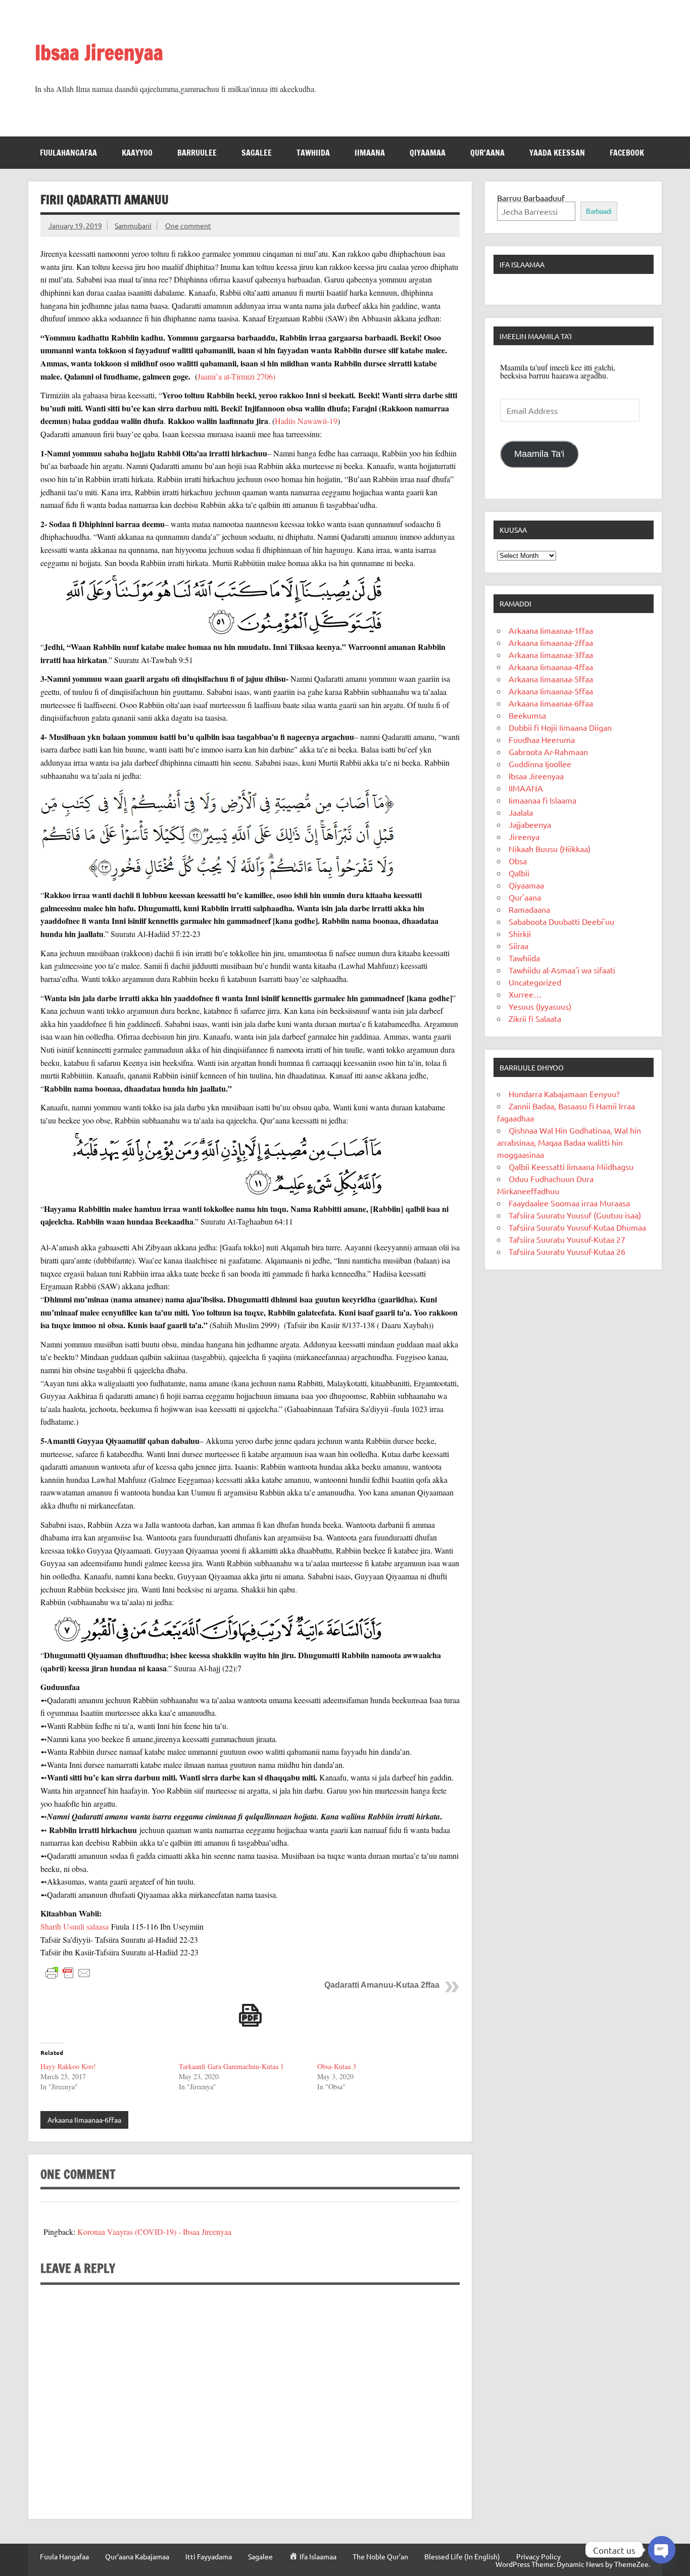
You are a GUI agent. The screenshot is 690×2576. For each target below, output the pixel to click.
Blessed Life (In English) (462, 2556)
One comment (188, 225)
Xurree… (525, 994)
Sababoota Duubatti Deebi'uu (561, 921)
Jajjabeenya (530, 824)
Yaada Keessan (557, 153)
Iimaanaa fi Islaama (543, 800)
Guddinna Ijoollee (540, 764)
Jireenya (524, 836)
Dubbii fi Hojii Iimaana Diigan (560, 727)
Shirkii (520, 933)
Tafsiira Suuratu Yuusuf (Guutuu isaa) (575, 1215)
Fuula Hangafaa (64, 2556)
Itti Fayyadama (209, 2556)
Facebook (627, 153)
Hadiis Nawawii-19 (306, 421)
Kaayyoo (137, 153)
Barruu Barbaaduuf (531, 198)
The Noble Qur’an (380, 2556)
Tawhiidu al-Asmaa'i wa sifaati (562, 970)
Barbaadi (599, 212)
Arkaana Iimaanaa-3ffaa (551, 654)
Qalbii (519, 873)
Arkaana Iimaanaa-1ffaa (551, 630)
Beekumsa (527, 715)
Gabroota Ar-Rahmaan (548, 752)
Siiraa (519, 946)
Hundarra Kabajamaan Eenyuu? (564, 1094)
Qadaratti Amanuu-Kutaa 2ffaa (382, 1985)
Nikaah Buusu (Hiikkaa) (550, 849)
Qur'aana (525, 897)
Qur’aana (487, 153)
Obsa (518, 861)
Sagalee (257, 153)
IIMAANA (370, 153)
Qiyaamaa (428, 153)
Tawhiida (313, 153)
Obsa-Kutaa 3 (337, 2066)
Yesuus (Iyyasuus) (540, 1006)
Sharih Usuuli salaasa (75, 1926)
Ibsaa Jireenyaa (99, 52)
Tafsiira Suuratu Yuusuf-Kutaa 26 (567, 1251)
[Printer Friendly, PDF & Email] (68, 1972)
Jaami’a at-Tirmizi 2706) (236, 376)
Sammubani (133, 225)
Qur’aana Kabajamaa (137, 2556)
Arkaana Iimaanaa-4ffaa (551, 667)
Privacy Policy (538, 2556)
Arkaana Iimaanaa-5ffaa (551, 679)
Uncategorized (535, 982)
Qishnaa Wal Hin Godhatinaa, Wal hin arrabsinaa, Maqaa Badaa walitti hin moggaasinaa (569, 1142)
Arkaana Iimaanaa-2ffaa (551, 642)
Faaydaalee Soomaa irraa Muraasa (569, 1203)
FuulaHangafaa (68, 153)
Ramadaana (529, 909)
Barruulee (197, 153)
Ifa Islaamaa (522, 264)
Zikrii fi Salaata (535, 1018)
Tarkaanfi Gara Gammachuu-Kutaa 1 (231, 2066)
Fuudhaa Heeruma (542, 739)
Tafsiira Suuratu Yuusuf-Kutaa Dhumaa (577, 1227)
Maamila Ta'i (539, 454)
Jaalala (521, 812)
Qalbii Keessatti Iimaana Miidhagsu (571, 1166)
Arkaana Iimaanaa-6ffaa (84, 2120)
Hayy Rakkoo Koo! (68, 2066)
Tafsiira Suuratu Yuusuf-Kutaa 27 (567, 1239)
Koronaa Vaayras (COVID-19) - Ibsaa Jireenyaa (154, 2232)
